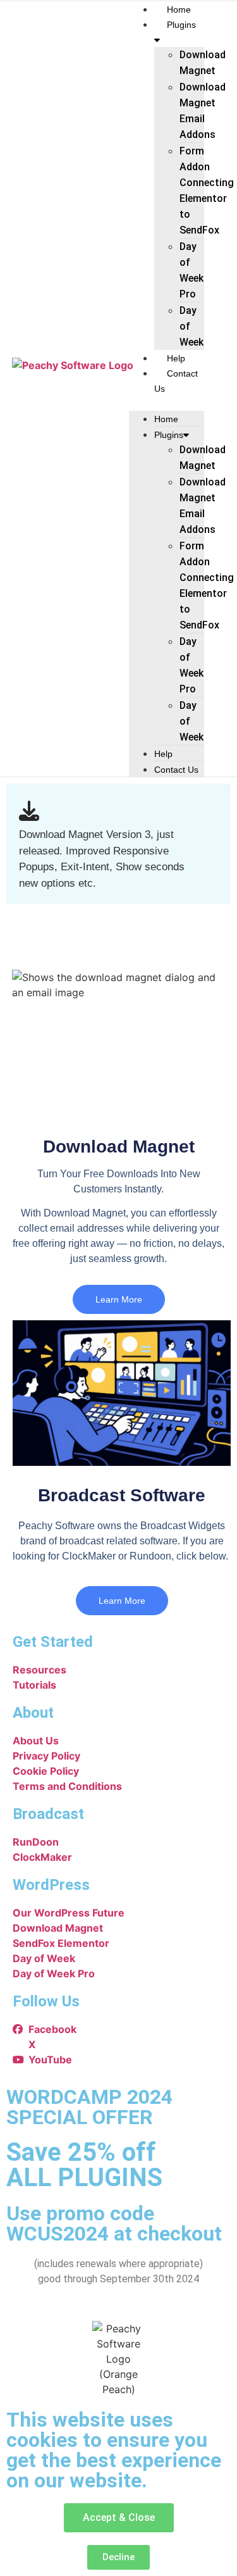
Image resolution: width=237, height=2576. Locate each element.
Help (176, 358)
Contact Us (176, 770)
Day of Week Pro (191, 270)
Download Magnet (203, 63)
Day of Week (191, 326)
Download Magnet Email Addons (203, 111)
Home (179, 9)
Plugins (169, 435)
